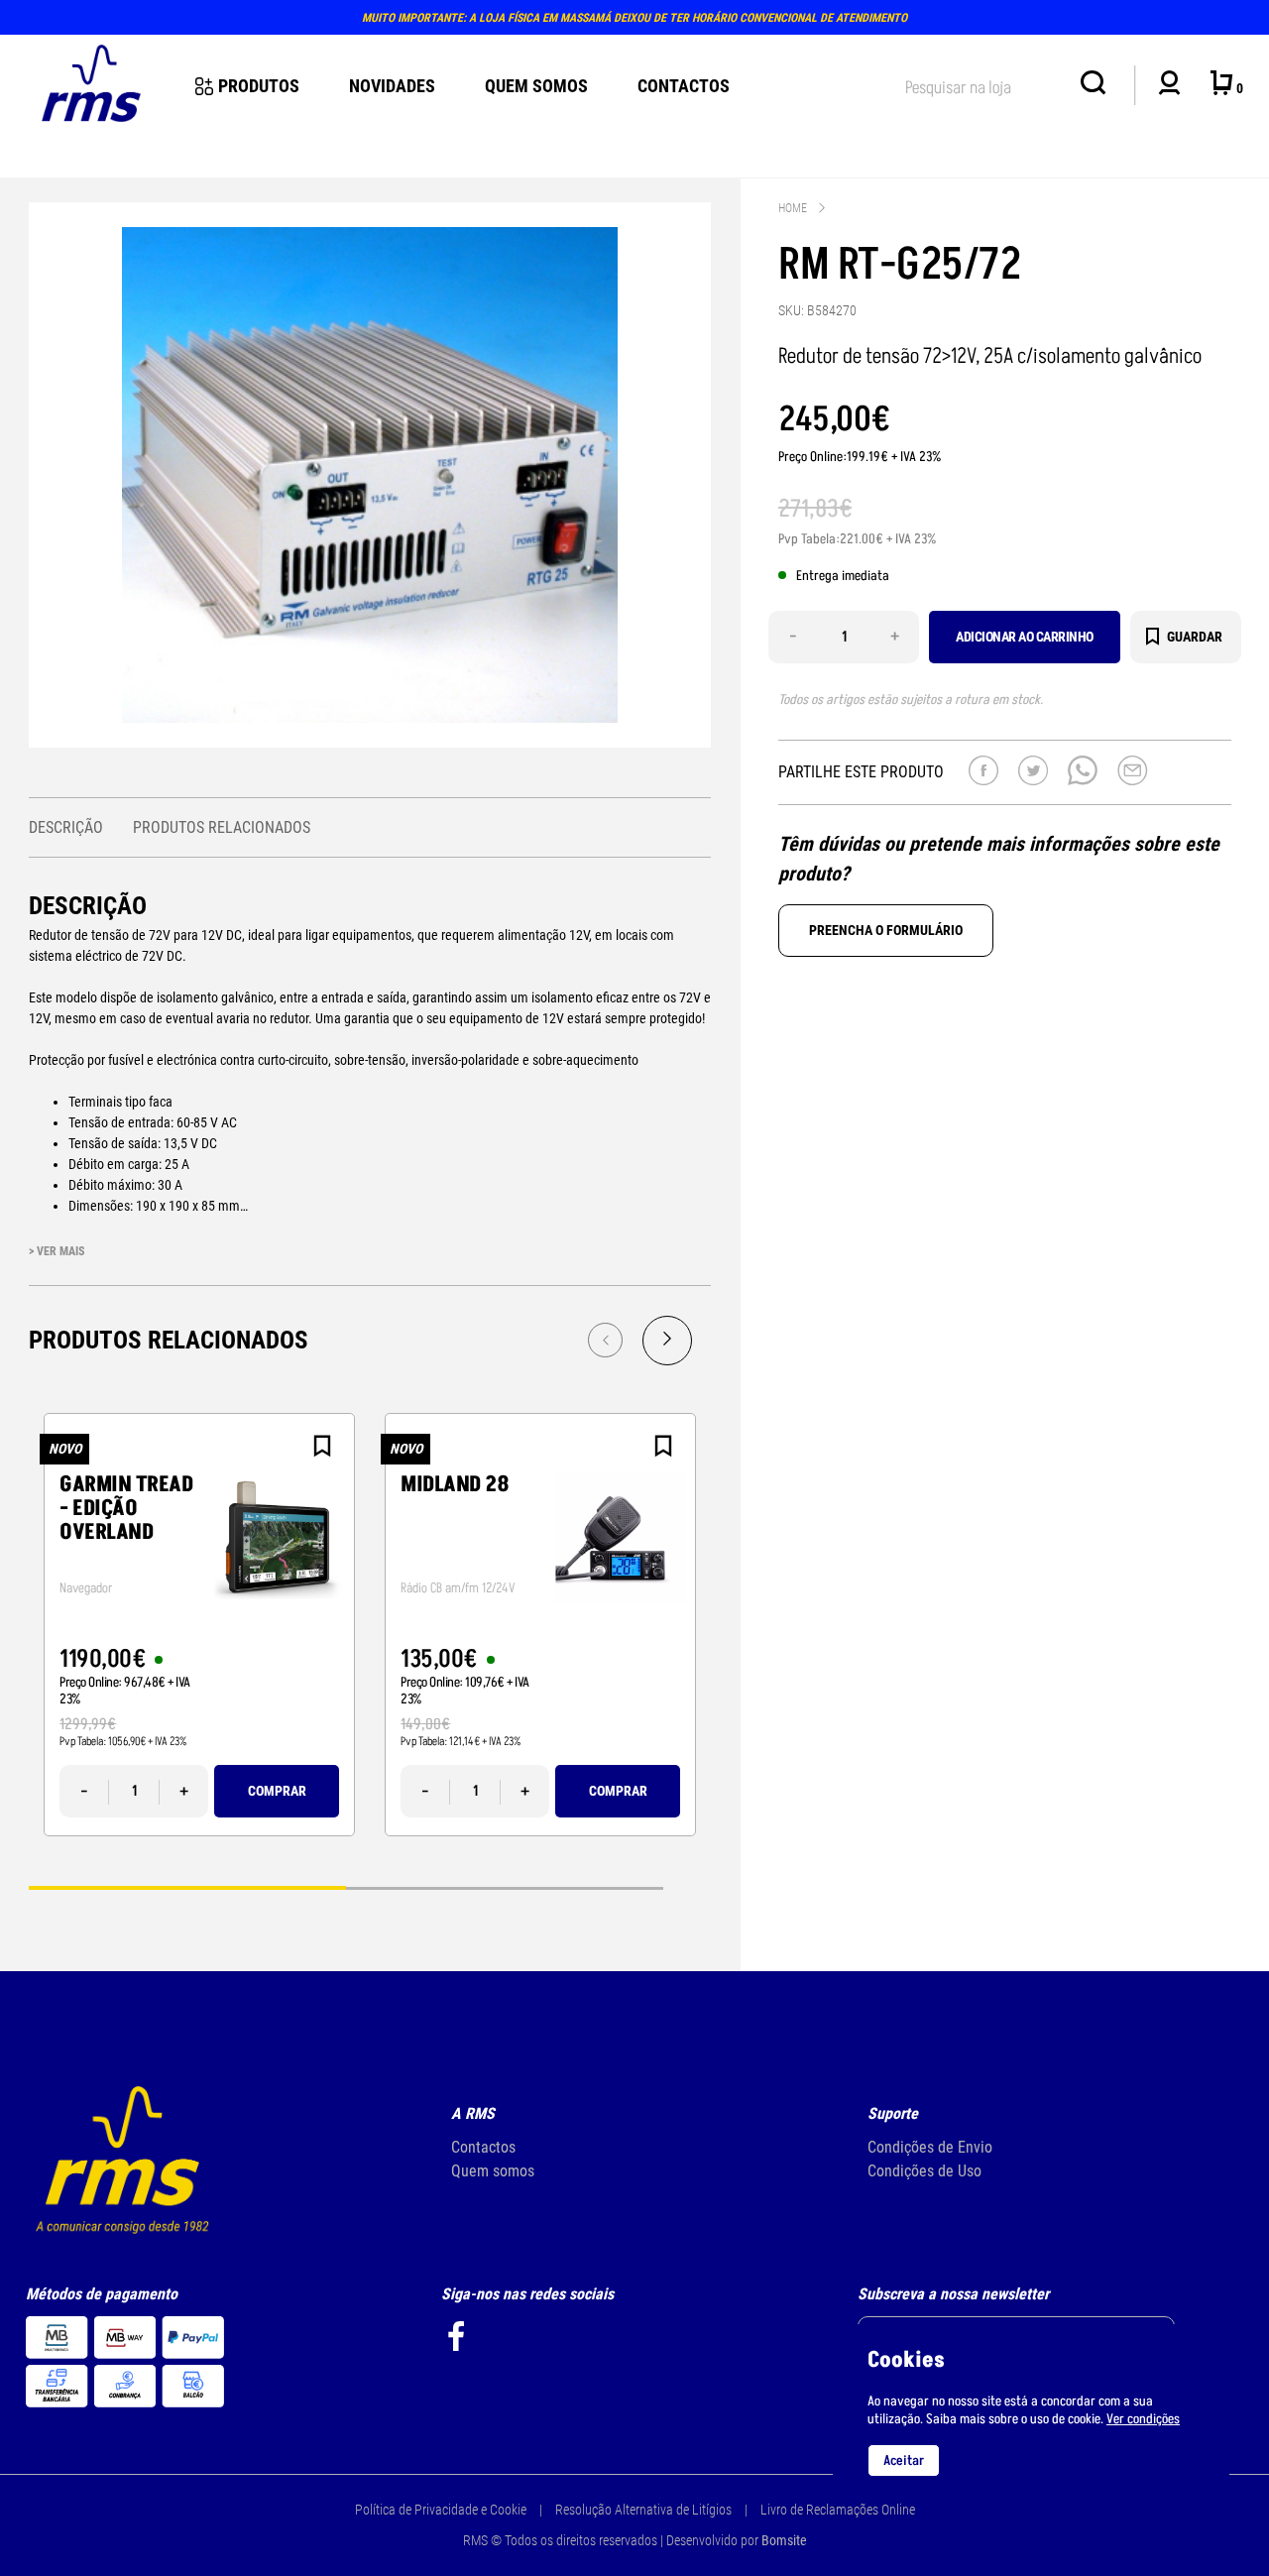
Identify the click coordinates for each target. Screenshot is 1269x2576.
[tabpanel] (199, 1625)
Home (793, 208)
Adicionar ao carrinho (1025, 637)
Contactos (684, 86)
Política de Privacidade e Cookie (441, 2510)
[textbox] (982, 84)
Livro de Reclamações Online (838, 2510)
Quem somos (493, 2171)
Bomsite (784, 2540)
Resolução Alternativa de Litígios (643, 2510)
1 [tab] (187, 1886)
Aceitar (904, 2460)
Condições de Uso (924, 2171)
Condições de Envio (930, 2147)
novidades (392, 86)
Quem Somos (536, 86)
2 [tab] (505, 1886)
